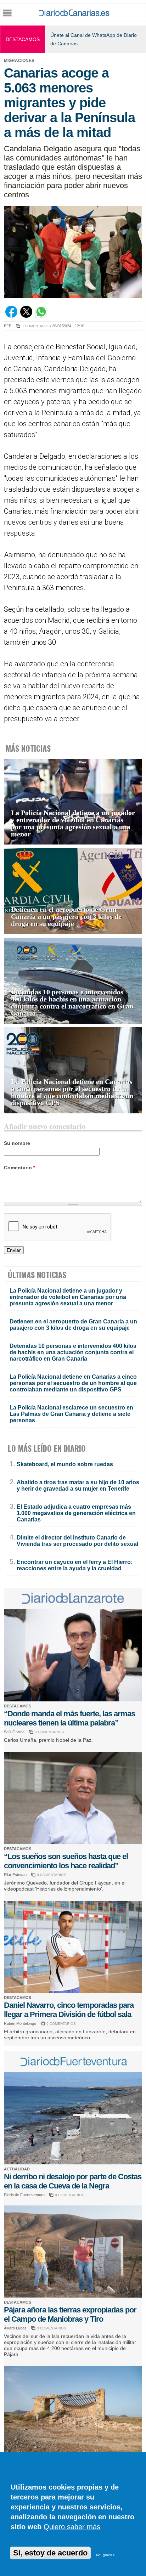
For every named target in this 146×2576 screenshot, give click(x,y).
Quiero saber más (72, 2527)
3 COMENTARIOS (52, 2328)
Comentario (19, 1168)
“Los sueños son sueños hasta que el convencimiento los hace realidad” (66, 1861)
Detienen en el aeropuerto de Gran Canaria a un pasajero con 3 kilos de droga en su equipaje (66, 917)
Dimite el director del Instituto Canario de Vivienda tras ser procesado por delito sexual (77, 1541)
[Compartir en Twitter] (26, 316)
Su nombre (17, 1143)
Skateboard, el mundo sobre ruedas (65, 1464)
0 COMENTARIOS (36, 326)
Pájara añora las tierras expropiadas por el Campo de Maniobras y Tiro (70, 2314)
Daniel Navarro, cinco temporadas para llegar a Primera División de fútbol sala (69, 2010)
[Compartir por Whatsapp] (41, 316)
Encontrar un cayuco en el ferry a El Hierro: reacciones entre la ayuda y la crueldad (75, 1565)
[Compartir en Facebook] (11, 316)
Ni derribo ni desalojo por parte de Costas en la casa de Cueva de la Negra (73, 2181)
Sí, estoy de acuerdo (50, 2553)
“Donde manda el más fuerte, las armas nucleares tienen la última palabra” (69, 1718)
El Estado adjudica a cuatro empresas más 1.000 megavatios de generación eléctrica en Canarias (76, 1513)
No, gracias (105, 2555)
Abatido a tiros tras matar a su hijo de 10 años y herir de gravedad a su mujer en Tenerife (78, 1485)
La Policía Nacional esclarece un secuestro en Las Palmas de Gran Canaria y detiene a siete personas (71, 1414)
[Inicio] (74, 14)
